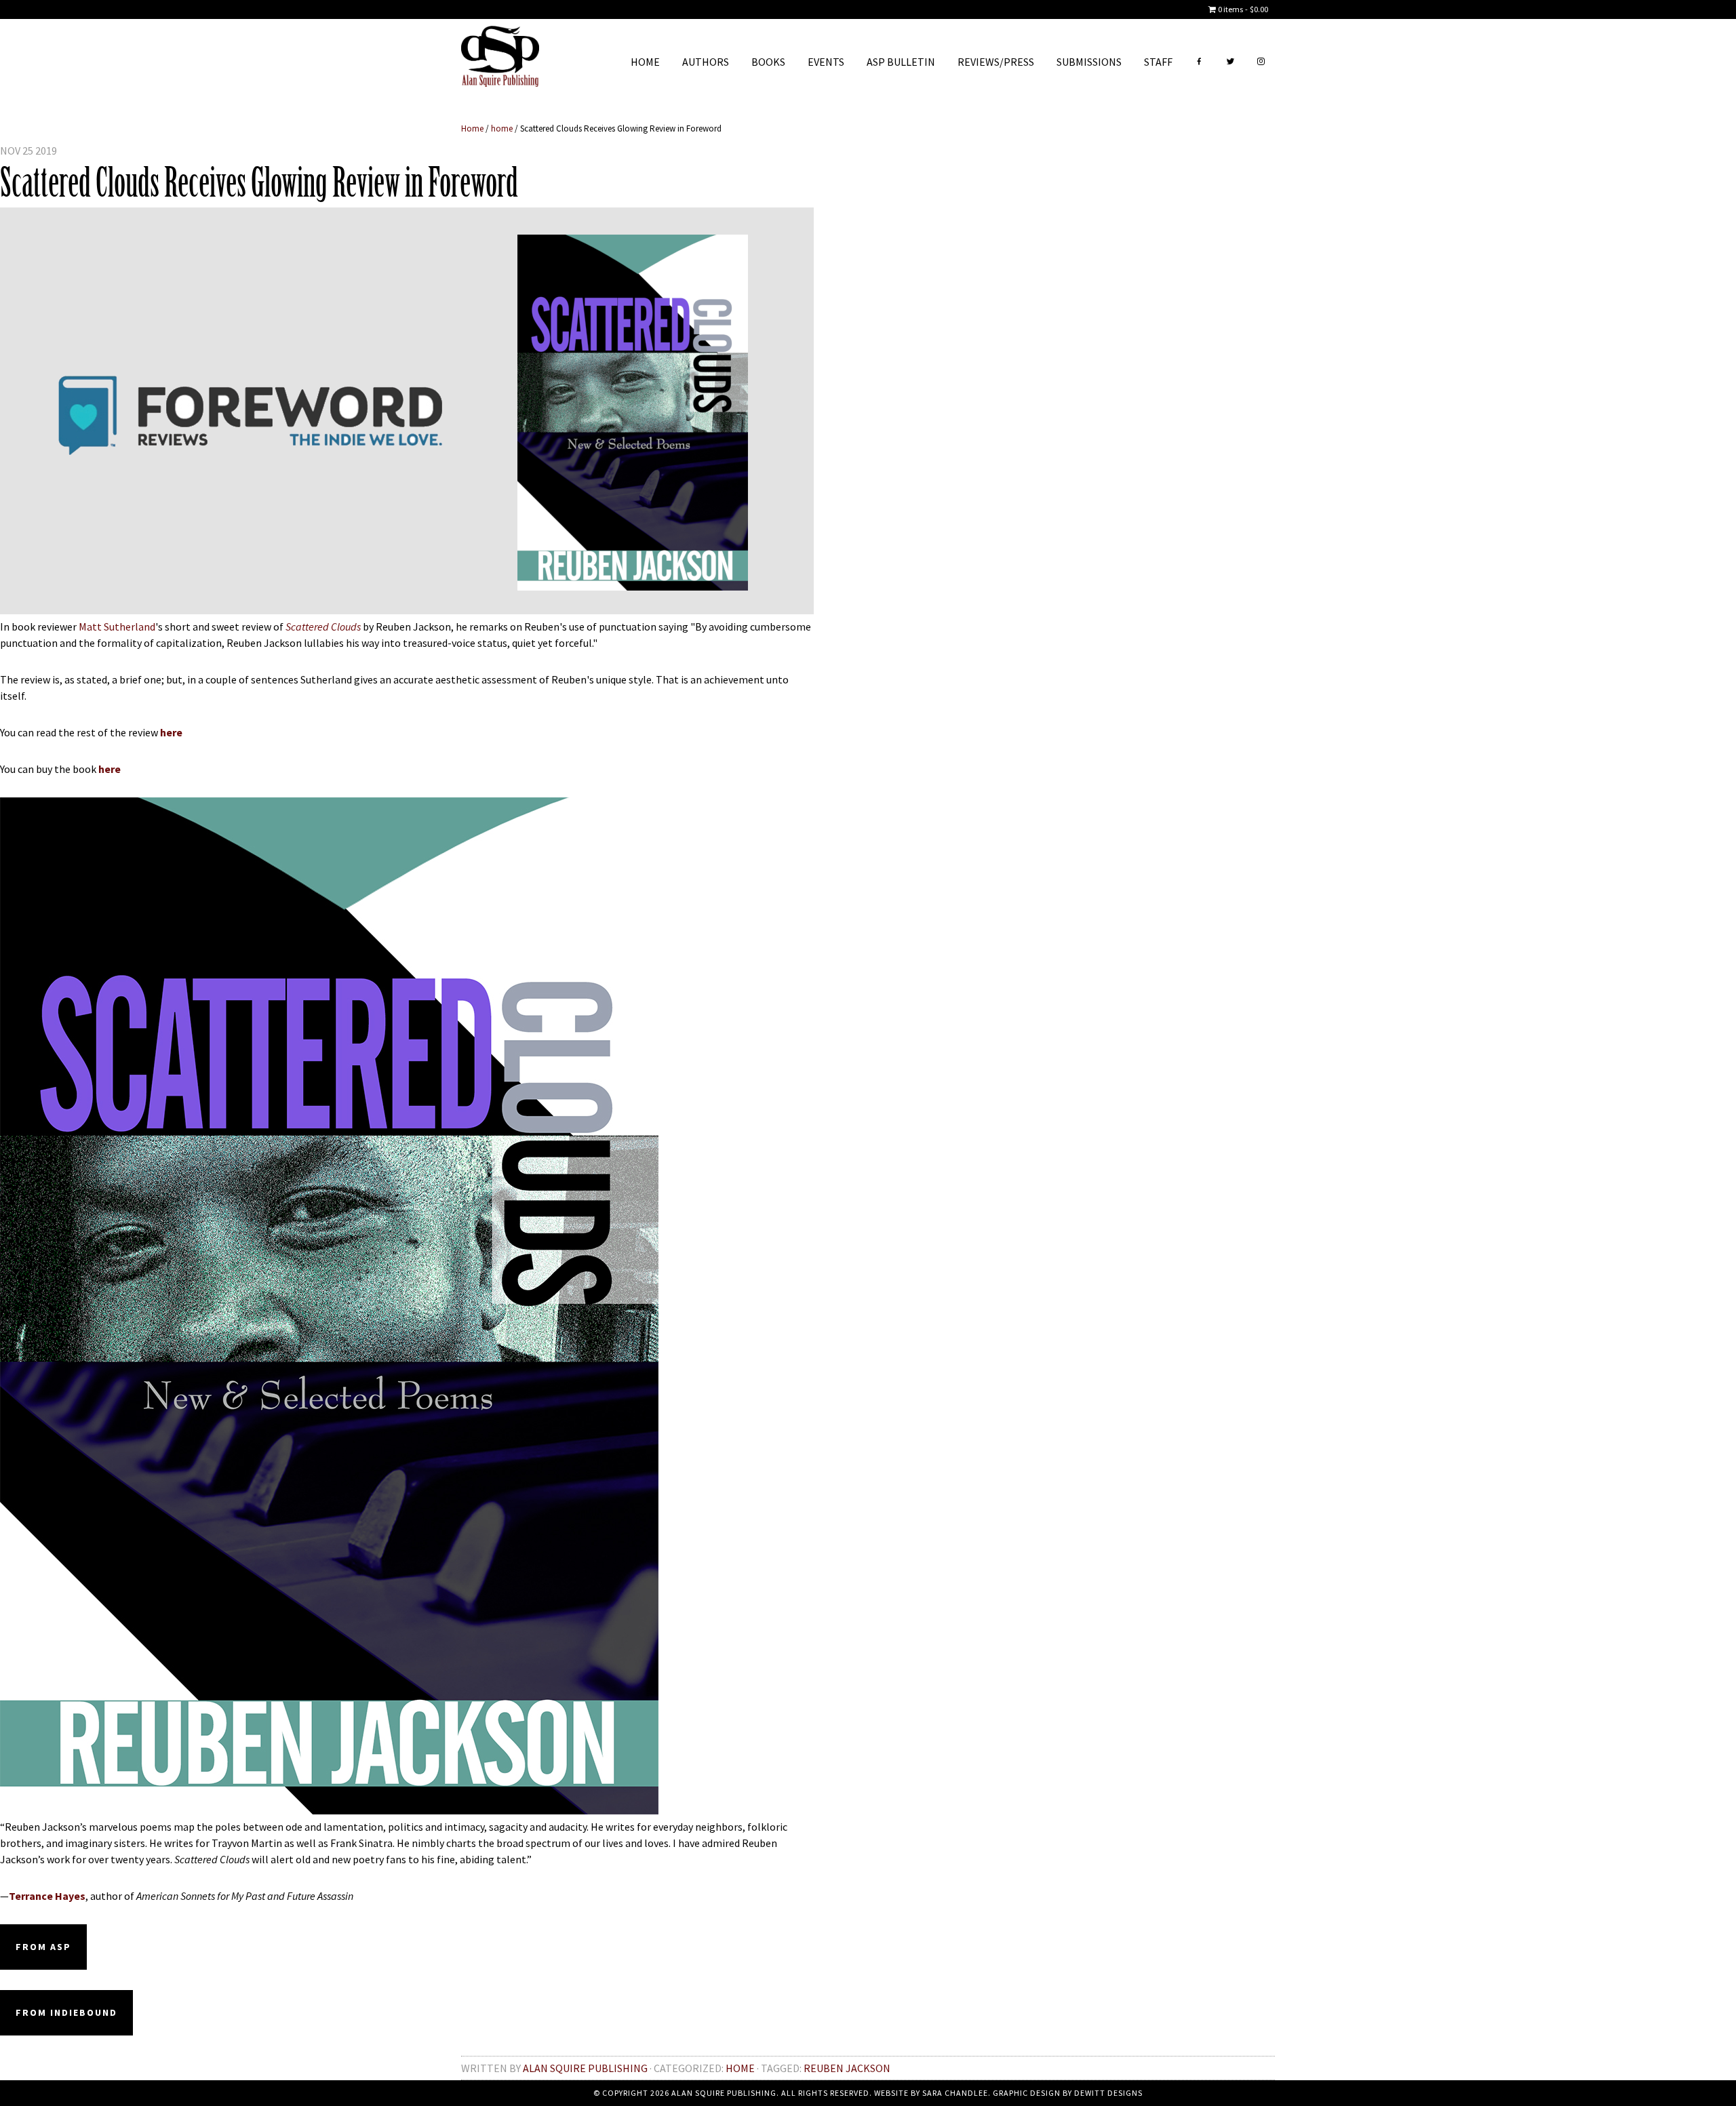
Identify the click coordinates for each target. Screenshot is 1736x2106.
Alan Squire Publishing (500, 60)
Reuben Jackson (847, 2068)
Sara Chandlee (955, 2093)
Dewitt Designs (1108, 2093)
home (740, 2068)
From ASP (43, 1947)
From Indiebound (66, 2012)
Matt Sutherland (117, 627)
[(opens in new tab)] (329, 1810)
